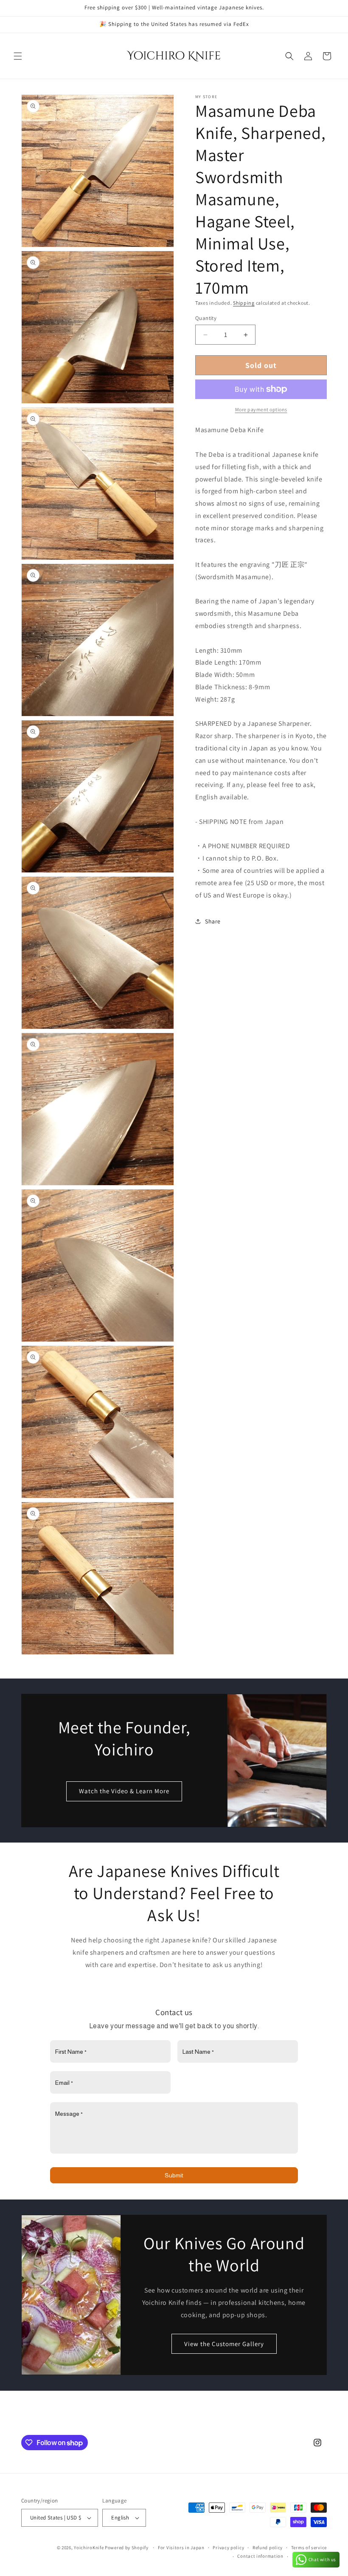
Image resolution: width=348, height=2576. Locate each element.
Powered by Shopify (127, 2548)
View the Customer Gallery (224, 2344)
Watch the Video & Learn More (124, 1791)
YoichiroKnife (89, 2548)
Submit (174, 2175)
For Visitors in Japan (181, 2548)
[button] (18, 56)
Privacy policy (228, 2548)
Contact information (260, 2556)
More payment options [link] (261, 409)
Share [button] (213, 921)
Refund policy (268, 2548)
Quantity (206, 318)
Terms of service (309, 2548)
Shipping (244, 303)
